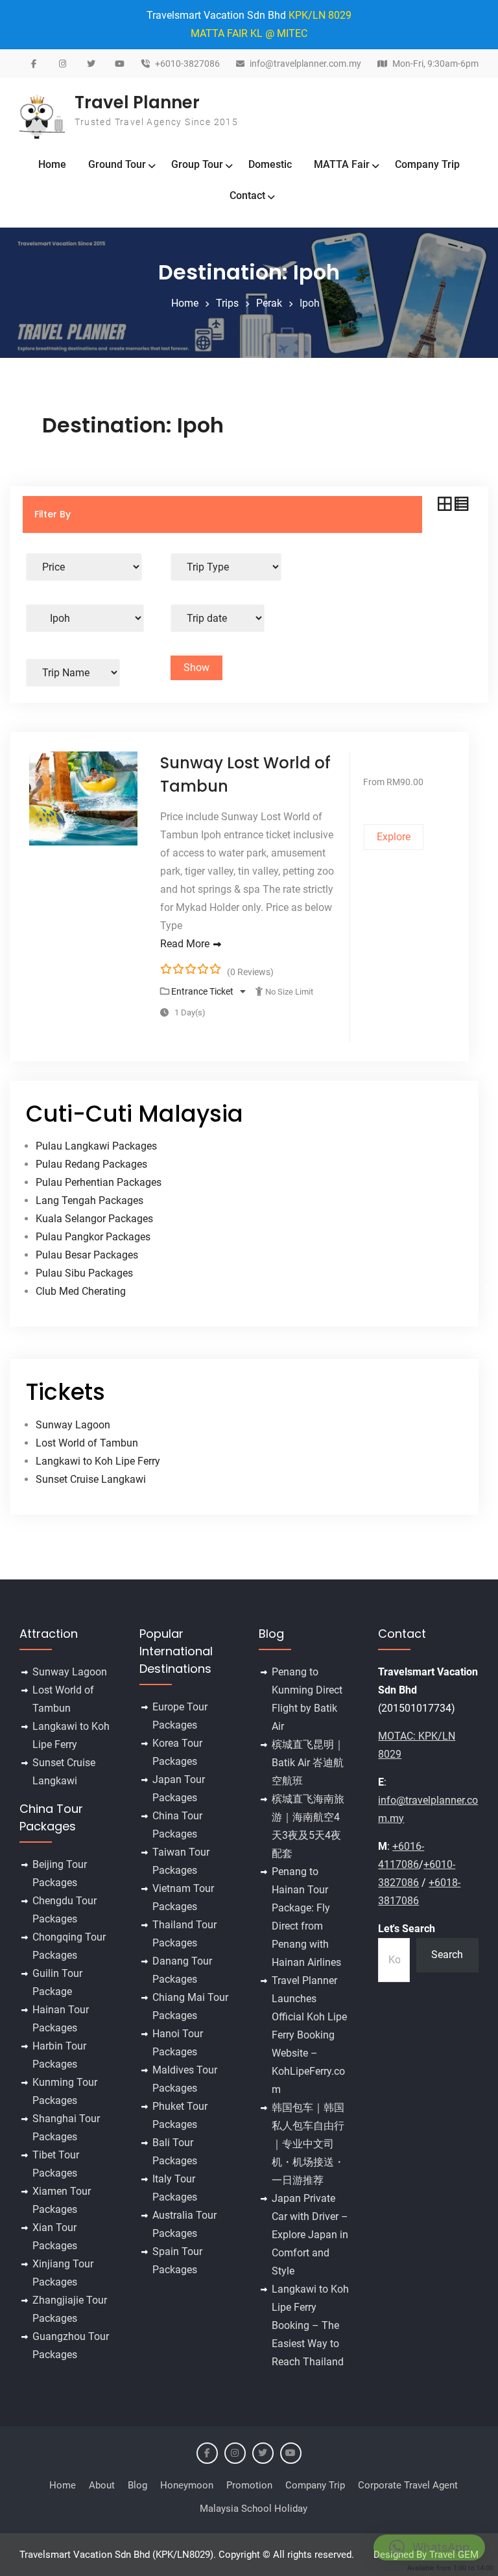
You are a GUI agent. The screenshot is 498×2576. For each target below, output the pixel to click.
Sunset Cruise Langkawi (91, 1479)
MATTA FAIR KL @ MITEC (249, 33)
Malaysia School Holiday (254, 2509)
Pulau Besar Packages (87, 1255)
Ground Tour (117, 164)
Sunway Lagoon (73, 1425)
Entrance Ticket (203, 991)
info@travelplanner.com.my (305, 64)
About (102, 2485)
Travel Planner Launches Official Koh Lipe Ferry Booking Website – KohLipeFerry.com (309, 2035)
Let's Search (407, 1929)
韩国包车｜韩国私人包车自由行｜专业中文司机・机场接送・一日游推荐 (308, 2144)
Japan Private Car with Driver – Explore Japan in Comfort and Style (310, 2235)
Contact (247, 195)
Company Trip (427, 164)
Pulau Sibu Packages (84, 1273)
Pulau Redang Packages (91, 1164)
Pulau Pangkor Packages (93, 1237)
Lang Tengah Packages (89, 1200)
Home (52, 164)
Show (196, 668)
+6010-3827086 (187, 64)
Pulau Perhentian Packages (99, 1182)
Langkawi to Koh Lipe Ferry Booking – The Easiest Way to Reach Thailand (310, 2325)
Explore (394, 837)
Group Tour (197, 164)
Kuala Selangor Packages (94, 1219)
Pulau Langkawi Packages (96, 1146)
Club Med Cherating (81, 1291)
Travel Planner (137, 102)
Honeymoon (187, 2485)
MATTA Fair (342, 164)
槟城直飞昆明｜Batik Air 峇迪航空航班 (308, 1763)
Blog (137, 2485)
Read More (185, 944)
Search (447, 1955)
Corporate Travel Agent (408, 2485)
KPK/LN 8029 (320, 15)
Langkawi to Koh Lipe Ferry (98, 1461)
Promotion (249, 2485)
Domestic (270, 164)
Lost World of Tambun (87, 1443)
